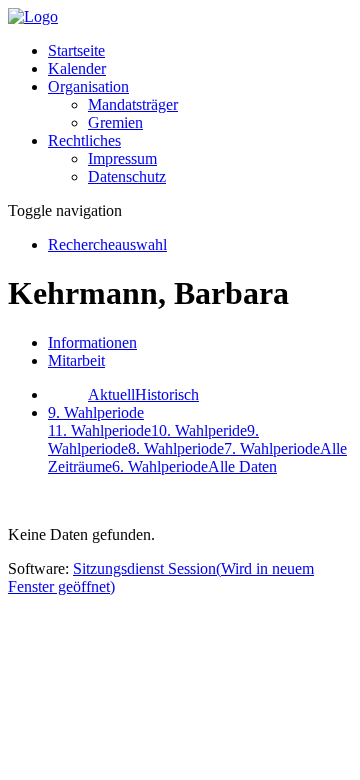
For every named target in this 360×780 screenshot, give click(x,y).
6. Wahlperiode (160, 466)
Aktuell (111, 394)
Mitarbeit (76, 360)
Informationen (92, 342)
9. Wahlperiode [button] (96, 412)
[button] (88, 86)
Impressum (122, 158)
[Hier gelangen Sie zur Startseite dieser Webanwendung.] (33, 16)
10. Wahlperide (199, 430)
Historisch (167, 394)
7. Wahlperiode (272, 448)
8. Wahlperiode (176, 448)
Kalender (77, 68)
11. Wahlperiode (99, 430)
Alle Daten (242, 466)
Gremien (115, 122)
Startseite (76, 50)
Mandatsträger (133, 104)
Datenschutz (127, 176)
